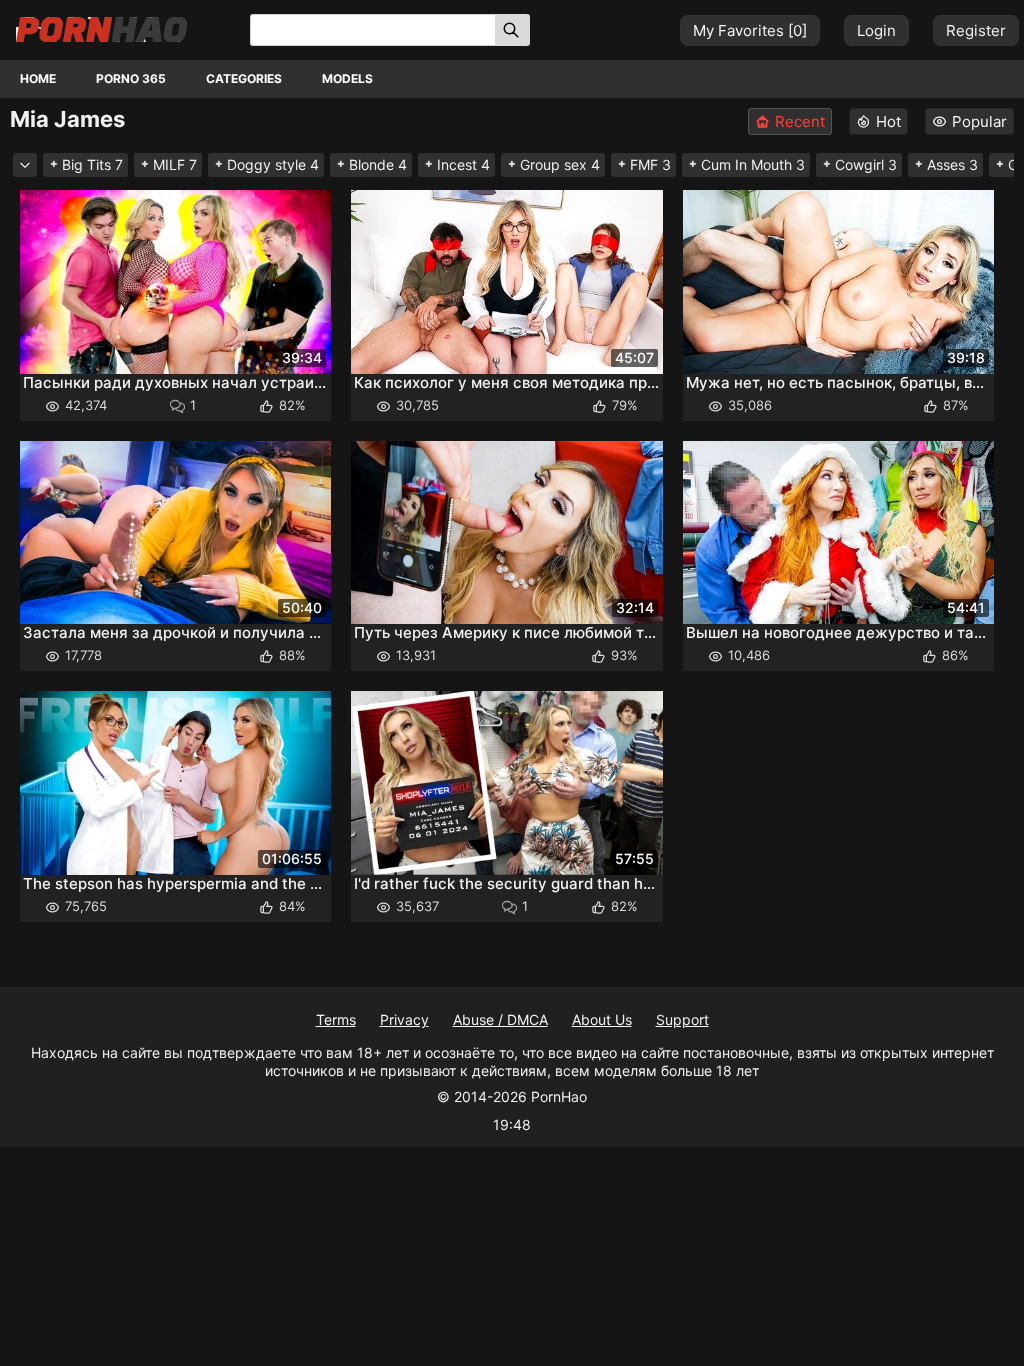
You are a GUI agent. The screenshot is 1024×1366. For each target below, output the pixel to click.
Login (876, 30)
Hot (888, 121)
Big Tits (92, 164)
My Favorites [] (750, 30)
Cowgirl (866, 164)
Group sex (560, 164)
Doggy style (273, 164)
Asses (952, 164)
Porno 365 (131, 78)
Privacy (404, 1019)
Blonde (378, 164)
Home (38, 78)
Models (347, 78)
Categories (244, 78)
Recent (800, 121)
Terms (336, 1019)
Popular (979, 121)
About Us (602, 1019)
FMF (650, 164)
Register (976, 30)
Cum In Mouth (753, 164)
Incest (463, 164)
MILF (175, 164)
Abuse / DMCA (500, 1019)
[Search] (512, 30)
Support (682, 1019)
